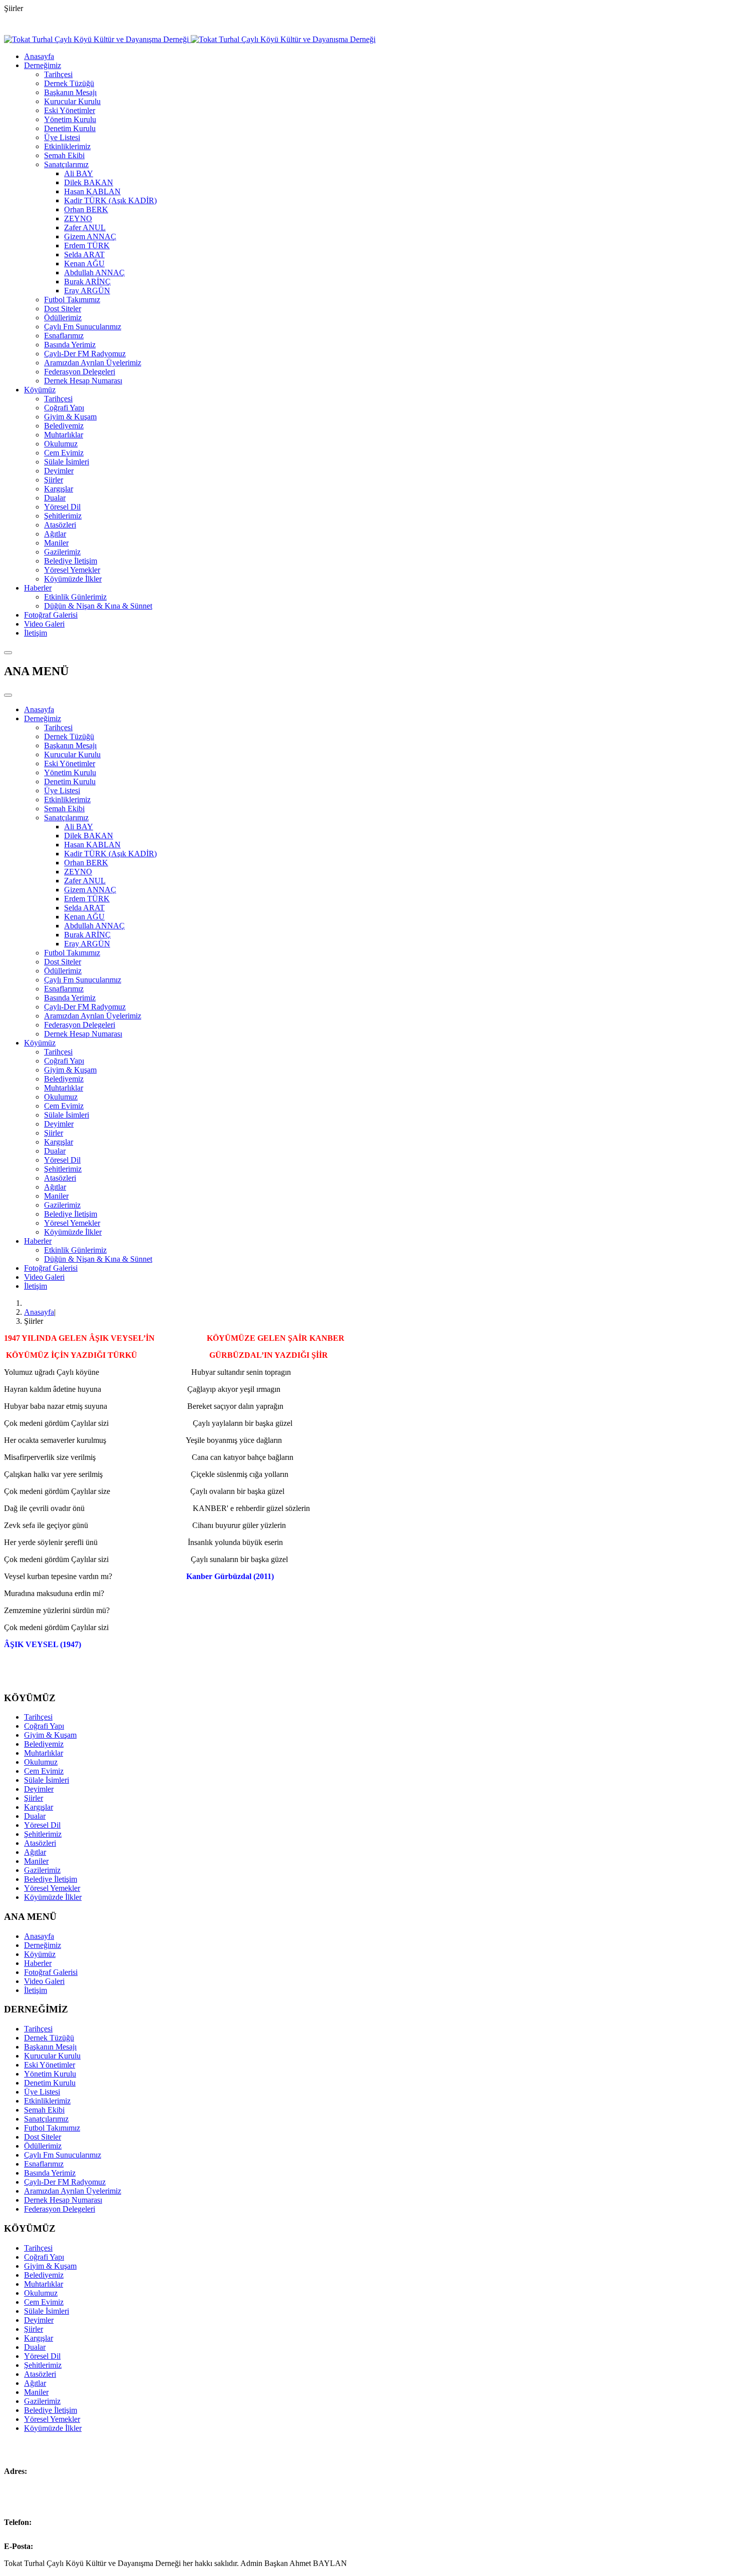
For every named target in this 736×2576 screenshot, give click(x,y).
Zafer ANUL (85, 227)
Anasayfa (39, 56)
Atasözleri (60, 525)
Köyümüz (40, 390)
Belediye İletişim (71, 561)
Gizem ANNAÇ (90, 236)
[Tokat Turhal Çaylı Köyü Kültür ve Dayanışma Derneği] (190, 39)
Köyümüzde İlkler (73, 579)
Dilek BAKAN (89, 182)
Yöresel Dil (62, 507)
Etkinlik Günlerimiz (75, 597)
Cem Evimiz (64, 453)
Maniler (56, 543)
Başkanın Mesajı (70, 92)
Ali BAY (79, 173)
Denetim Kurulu (70, 128)
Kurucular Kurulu (72, 101)
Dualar (55, 498)
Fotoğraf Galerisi (51, 615)
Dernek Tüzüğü (69, 83)
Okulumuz (61, 444)
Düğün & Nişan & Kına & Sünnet (98, 606)
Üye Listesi (62, 137)
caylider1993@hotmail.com (79, 2546)
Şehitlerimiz (63, 516)
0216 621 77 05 (59, 2522)
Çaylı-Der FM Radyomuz (85, 354)
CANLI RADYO (32, 25)
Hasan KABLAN (92, 191)
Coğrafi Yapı (64, 408)
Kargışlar (59, 489)
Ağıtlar (55, 534)
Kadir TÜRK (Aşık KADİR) (110, 200)
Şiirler (54, 480)
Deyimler (59, 471)
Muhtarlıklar (64, 435)
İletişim (36, 633)
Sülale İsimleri (67, 462)
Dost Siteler (63, 309)
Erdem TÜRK (87, 245)
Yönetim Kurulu (70, 119)
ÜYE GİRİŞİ (158, 25)
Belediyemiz (64, 426)
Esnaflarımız (64, 336)
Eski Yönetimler (70, 110)
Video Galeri (44, 624)
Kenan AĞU (84, 264)
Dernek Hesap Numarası (83, 381)
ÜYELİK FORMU (97, 25)
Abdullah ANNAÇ (94, 273)
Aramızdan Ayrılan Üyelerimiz (93, 363)
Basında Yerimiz (70, 345)
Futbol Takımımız (72, 300)
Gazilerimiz (62, 552)
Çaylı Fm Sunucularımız (83, 327)
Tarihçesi (58, 74)
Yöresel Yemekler (72, 570)
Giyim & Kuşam (70, 417)
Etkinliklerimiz (67, 146)
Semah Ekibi (64, 155)
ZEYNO (78, 218)
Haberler (38, 588)
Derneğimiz (43, 65)
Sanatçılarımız (66, 164)
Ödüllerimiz (63, 318)
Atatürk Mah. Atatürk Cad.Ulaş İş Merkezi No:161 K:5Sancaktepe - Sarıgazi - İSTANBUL (61, 2489)
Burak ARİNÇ (87, 282)
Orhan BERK (86, 209)
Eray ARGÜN (87, 291)
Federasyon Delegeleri (80, 372)
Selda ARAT (84, 254)
